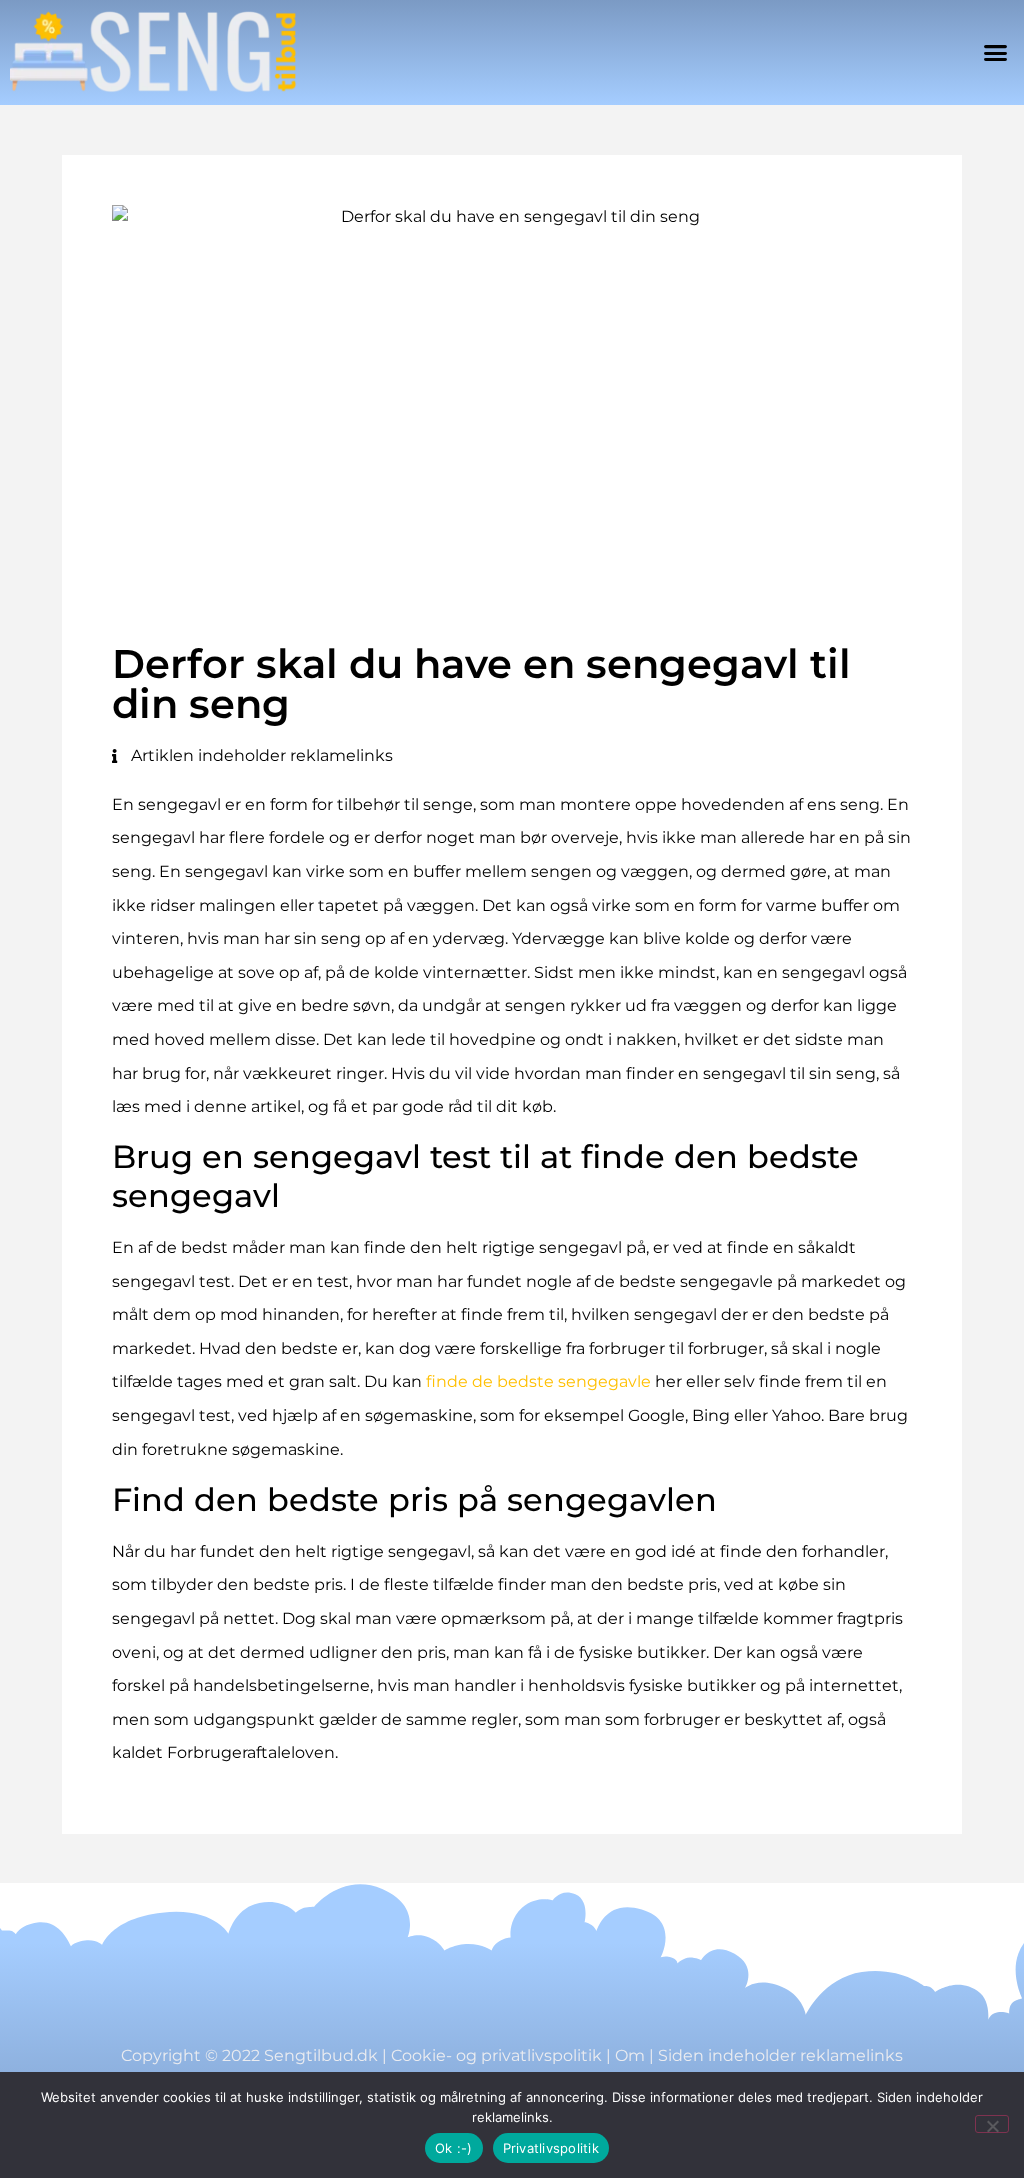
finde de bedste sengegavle (538, 1381)
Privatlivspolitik (551, 2148)
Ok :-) (454, 2148)
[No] (992, 2124)
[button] (995, 53)
